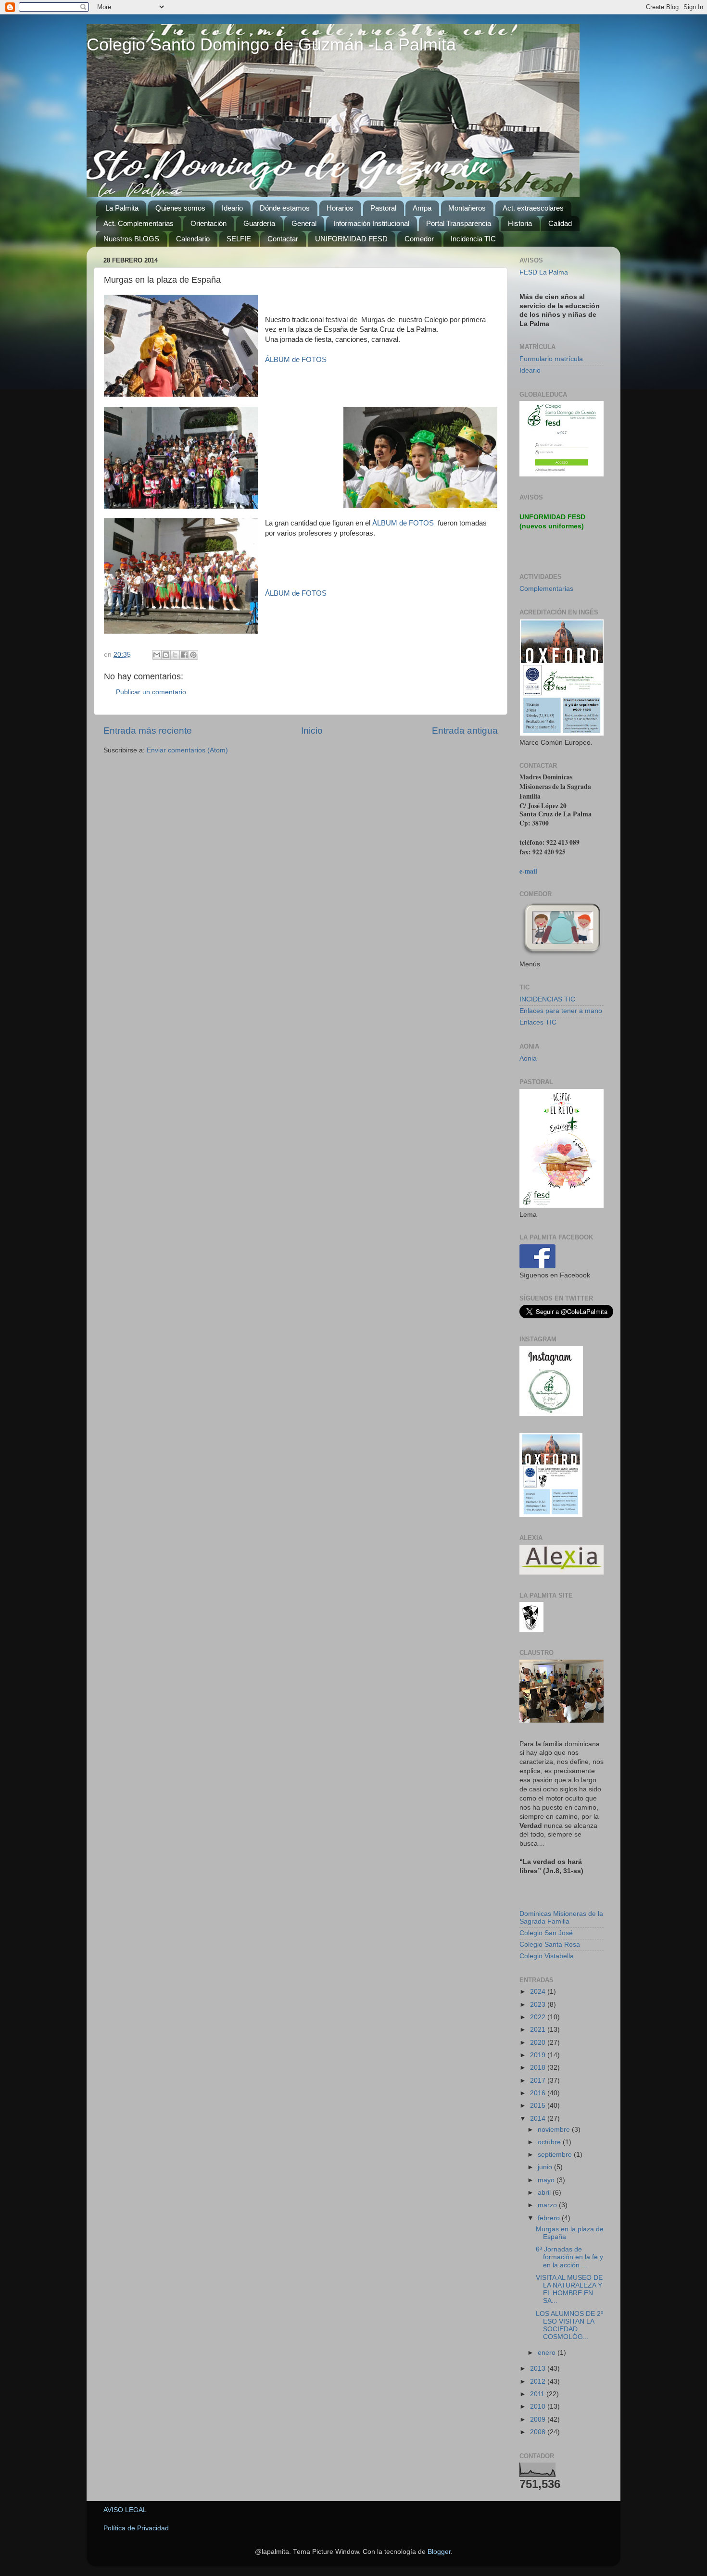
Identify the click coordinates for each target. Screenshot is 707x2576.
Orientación (208, 223)
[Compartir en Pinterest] (193, 655)
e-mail (528, 871)
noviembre (555, 2130)
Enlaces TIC (538, 1022)
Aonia (528, 1058)
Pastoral (383, 208)
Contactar (283, 239)
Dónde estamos (285, 208)
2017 (539, 2081)
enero (548, 2353)
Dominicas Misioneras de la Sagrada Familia (561, 1918)
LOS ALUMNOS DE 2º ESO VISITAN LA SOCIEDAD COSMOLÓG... (569, 2326)
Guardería (259, 223)
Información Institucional (371, 223)
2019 (539, 2055)
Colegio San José (546, 1933)
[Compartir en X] (175, 655)
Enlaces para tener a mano (561, 1011)
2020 (539, 2043)
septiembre (556, 2155)
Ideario (232, 208)
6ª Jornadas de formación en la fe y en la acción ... (569, 2257)
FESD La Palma (544, 272)
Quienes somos (180, 208)
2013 (539, 2369)
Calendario (193, 239)
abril (545, 2193)
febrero (550, 2218)
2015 (539, 2106)
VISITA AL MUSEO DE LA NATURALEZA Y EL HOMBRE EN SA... (569, 2289)
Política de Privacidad (136, 2528)
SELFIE (239, 239)
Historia (520, 223)
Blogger (439, 2552)
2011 (538, 2394)
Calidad (560, 223)
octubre (550, 2142)
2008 (539, 2432)
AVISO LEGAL (125, 2510)
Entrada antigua (465, 731)
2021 (539, 2030)
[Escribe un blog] (166, 655)
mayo (547, 2180)
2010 (539, 2407)
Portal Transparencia (459, 223)
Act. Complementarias (139, 223)
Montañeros (467, 208)
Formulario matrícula (551, 359)
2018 (539, 2068)
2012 (539, 2382)
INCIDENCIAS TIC (547, 999)
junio (546, 2167)
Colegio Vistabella (547, 1956)
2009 (539, 2420)
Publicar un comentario (151, 692)
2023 (539, 2005)
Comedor (419, 239)
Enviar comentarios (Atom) (187, 750)
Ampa (422, 208)
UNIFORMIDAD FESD (351, 239)
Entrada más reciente (148, 731)
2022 (539, 2017)
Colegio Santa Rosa (550, 1945)
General (304, 223)
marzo (548, 2205)
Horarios (340, 208)
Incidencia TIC (473, 239)
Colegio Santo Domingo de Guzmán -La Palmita (271, 44)
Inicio (312, 731)
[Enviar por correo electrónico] (157, 655)
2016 (539, 2093)
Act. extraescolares (533, 208)
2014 (539, 2119)
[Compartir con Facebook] (184, 655)
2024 (539, 1992)
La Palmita (122, 208)
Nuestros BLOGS (131, 239)
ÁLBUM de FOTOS (296, 360)
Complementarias (546, 589)
